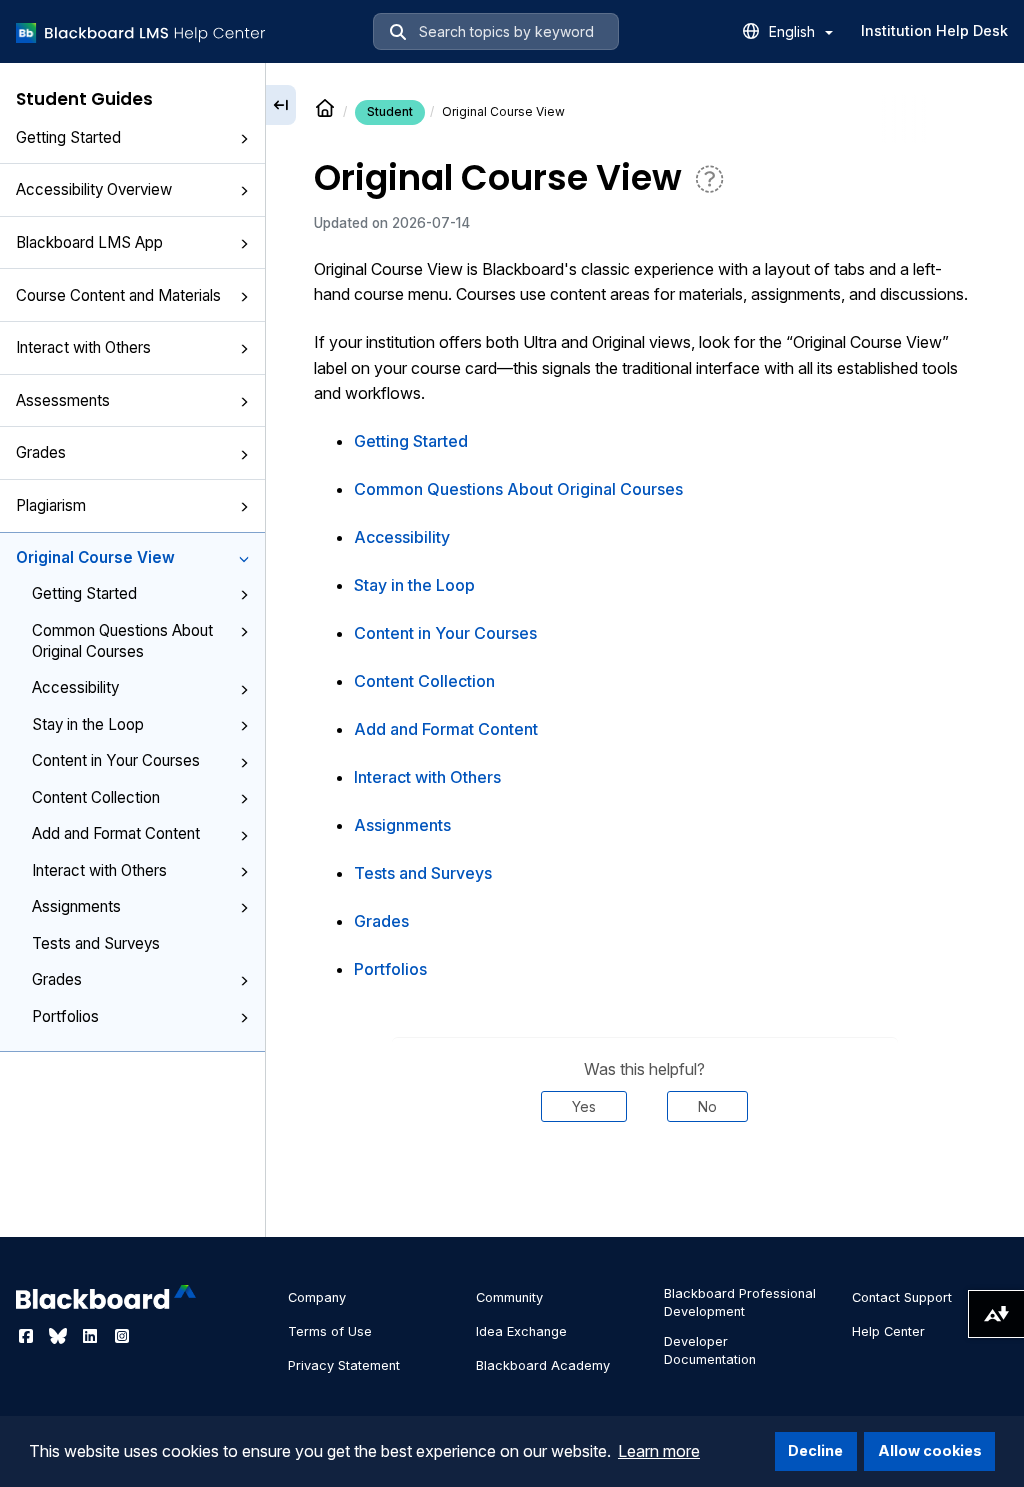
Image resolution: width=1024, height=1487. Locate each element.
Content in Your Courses (116, 760)
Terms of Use (330, 1331)
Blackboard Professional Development (740, 1302)
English (794, 31)
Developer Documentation (710, 1350)
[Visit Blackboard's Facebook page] (28, 1336)
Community (509, 1297)
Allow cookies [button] (930, 1450)
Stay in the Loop (88, 724)
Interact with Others (83, 347)
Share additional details (645, 1182)
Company (317, 1297)
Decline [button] (815, 1450)
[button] (244, 139)
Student (390, 111)
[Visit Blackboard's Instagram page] (122, 1336)
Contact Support (902, 1297)
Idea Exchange (521, 1331)
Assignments (76, 906)
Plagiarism (51, 505)
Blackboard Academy (543, 1365)
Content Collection (96, 797)
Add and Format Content (116, 833)
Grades (41, 452)
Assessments (63, 400)
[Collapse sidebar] (281, 105)
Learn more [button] (659, 1451)
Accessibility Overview (94, 189)
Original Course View (95, 557)
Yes (584, 1106)
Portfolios (65, 1016)
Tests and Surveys (96, 943)
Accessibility (75, 687)
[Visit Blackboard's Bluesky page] (60, 1336)
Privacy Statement (344, 1365)
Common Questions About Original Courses (122, 641)
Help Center (888, 1331)
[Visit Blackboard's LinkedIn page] (92, 1336)
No (707, 1106)
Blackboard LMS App (89, 242)
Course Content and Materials (118, 295)
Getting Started (68, 137)
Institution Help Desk (934, 30)
